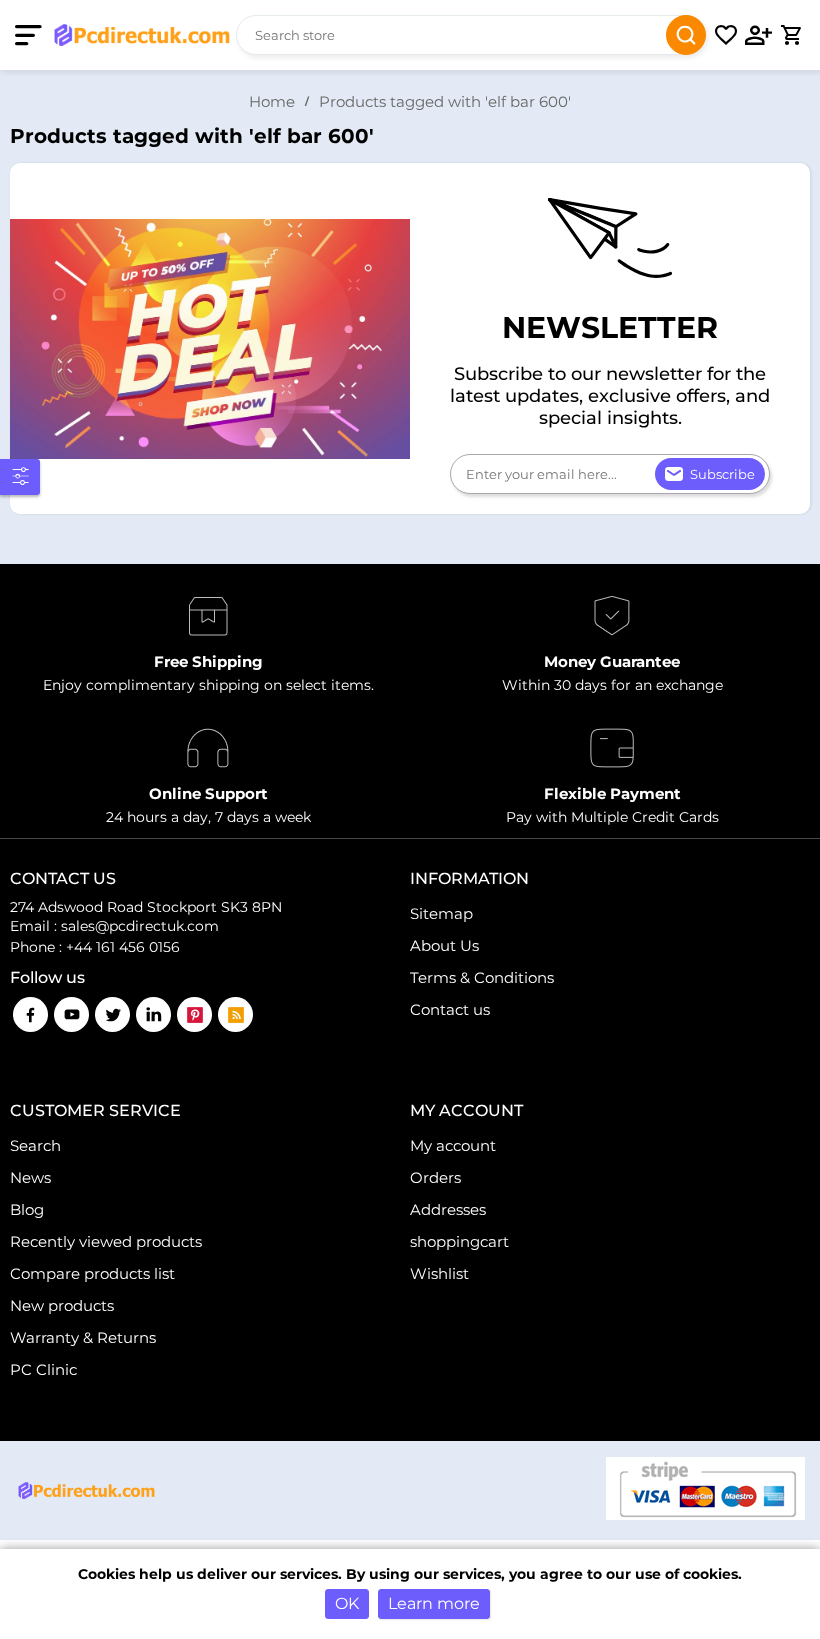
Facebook (30, 1014)
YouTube (71, 1014)
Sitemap (441, 913)
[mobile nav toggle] (32, 35)
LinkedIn (153, 1014)
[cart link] (791, 35)
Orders (435, 1177)
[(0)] (726, 35)
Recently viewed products (106, 1241)
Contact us (450, 1009)
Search (686, 35)
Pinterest (194, 1014)
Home (272, 101)
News (30, 1177)
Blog (27, 1209)
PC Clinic (43, 1369)
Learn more (434, 1603)
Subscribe (722, 474)
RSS (235, 1014)
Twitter (112, 1014)
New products (62, 1305)
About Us (444, 945)
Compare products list (92, 1273)
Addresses (448, 1209)
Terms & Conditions (482, 977)
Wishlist (439, 1273)
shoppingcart (459, 1241)
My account (453, 1145)
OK (347, 1603)
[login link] (759, 35)
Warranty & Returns (83, 1337)
